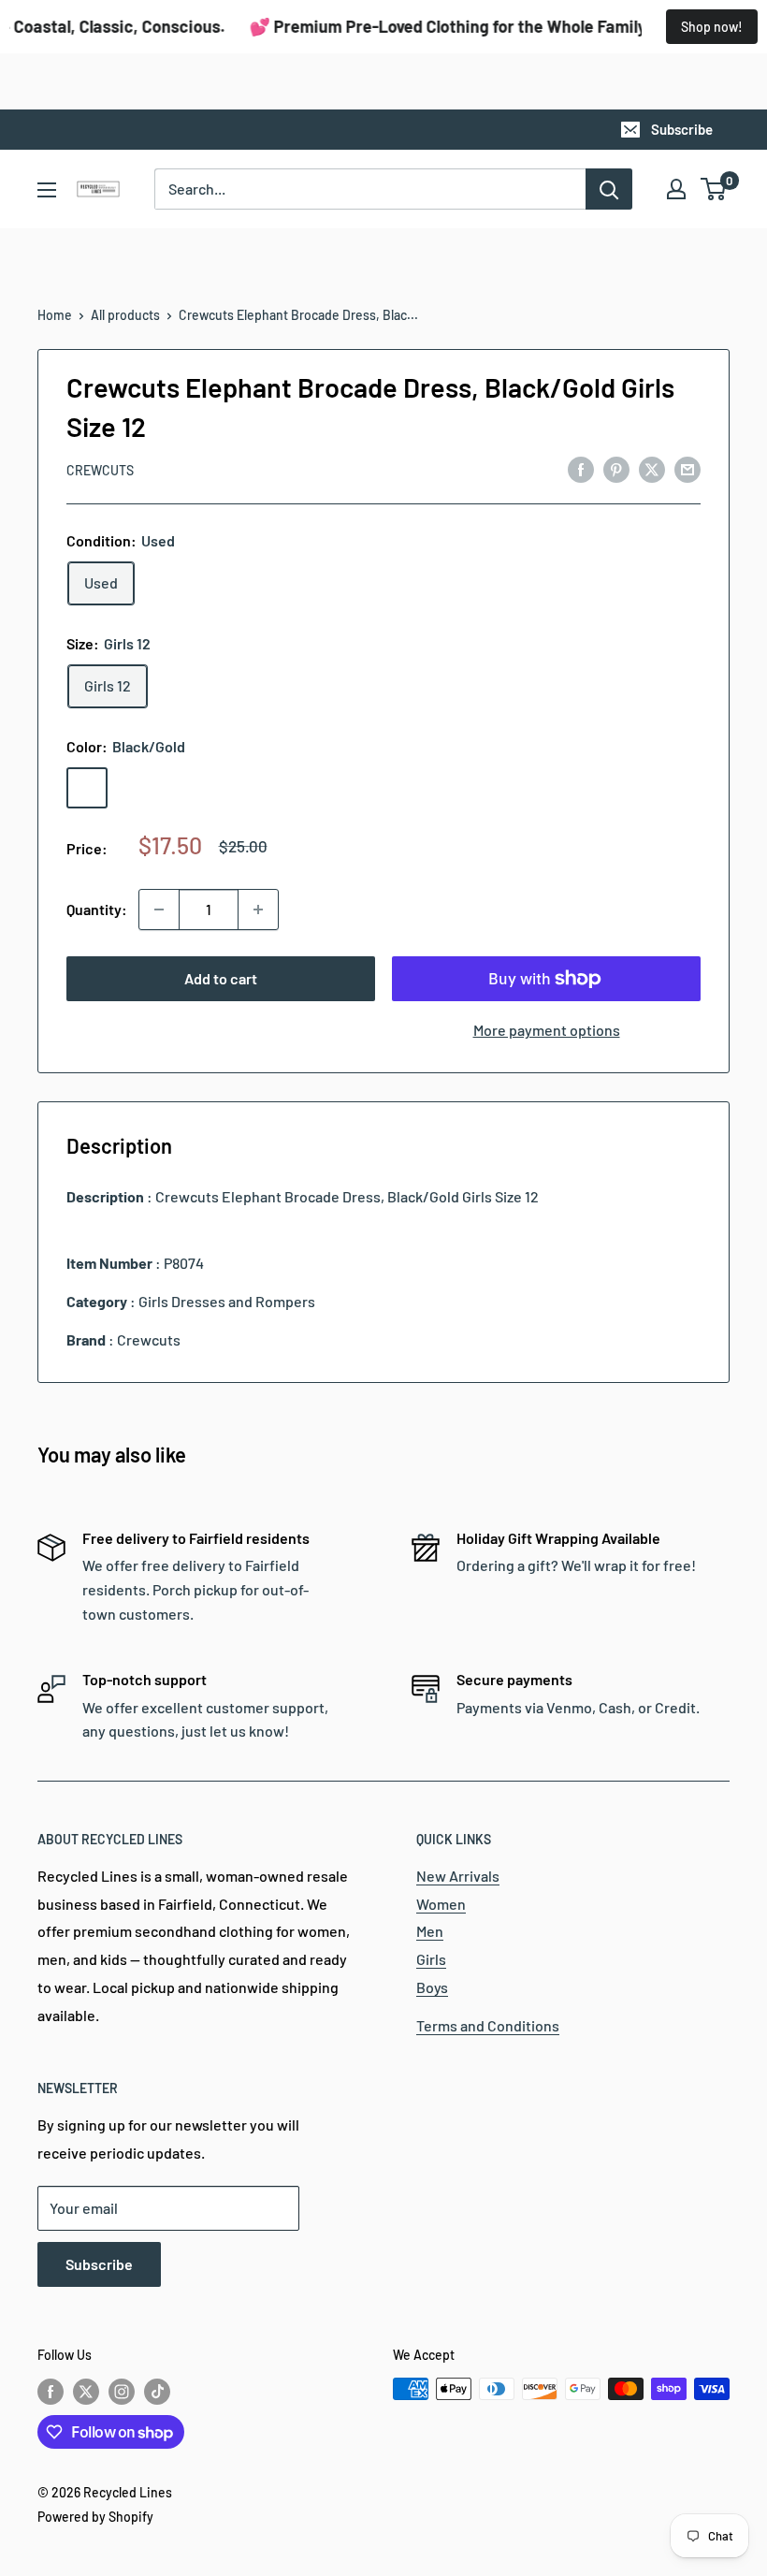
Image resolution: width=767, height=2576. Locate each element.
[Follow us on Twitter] (86, 2391)
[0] (714, 189)
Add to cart (221, 978)
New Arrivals (458, 1876)
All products (125, 315)
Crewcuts (100, 470)
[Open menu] (47, 190)
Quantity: (97, 909)
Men (430, 1931)
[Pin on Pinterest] (616, 468)
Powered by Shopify (95, 2517)
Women (441, 1904)
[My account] (676, 189)
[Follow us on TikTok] (157, 2391)
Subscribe (682, 129)
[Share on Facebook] (581, 468)
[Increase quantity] (258, 910)
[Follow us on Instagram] (122, 2391)
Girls (431, 1959)
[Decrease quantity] (159, 910)
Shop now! (712, 27)
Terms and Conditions (488, 2025)
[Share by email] (687, 468)
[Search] (609, 189)
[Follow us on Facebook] (51, 2391)
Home (55, 315)
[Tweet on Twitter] (652, 468)
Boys (432, 1987)
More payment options (547, 1030)
